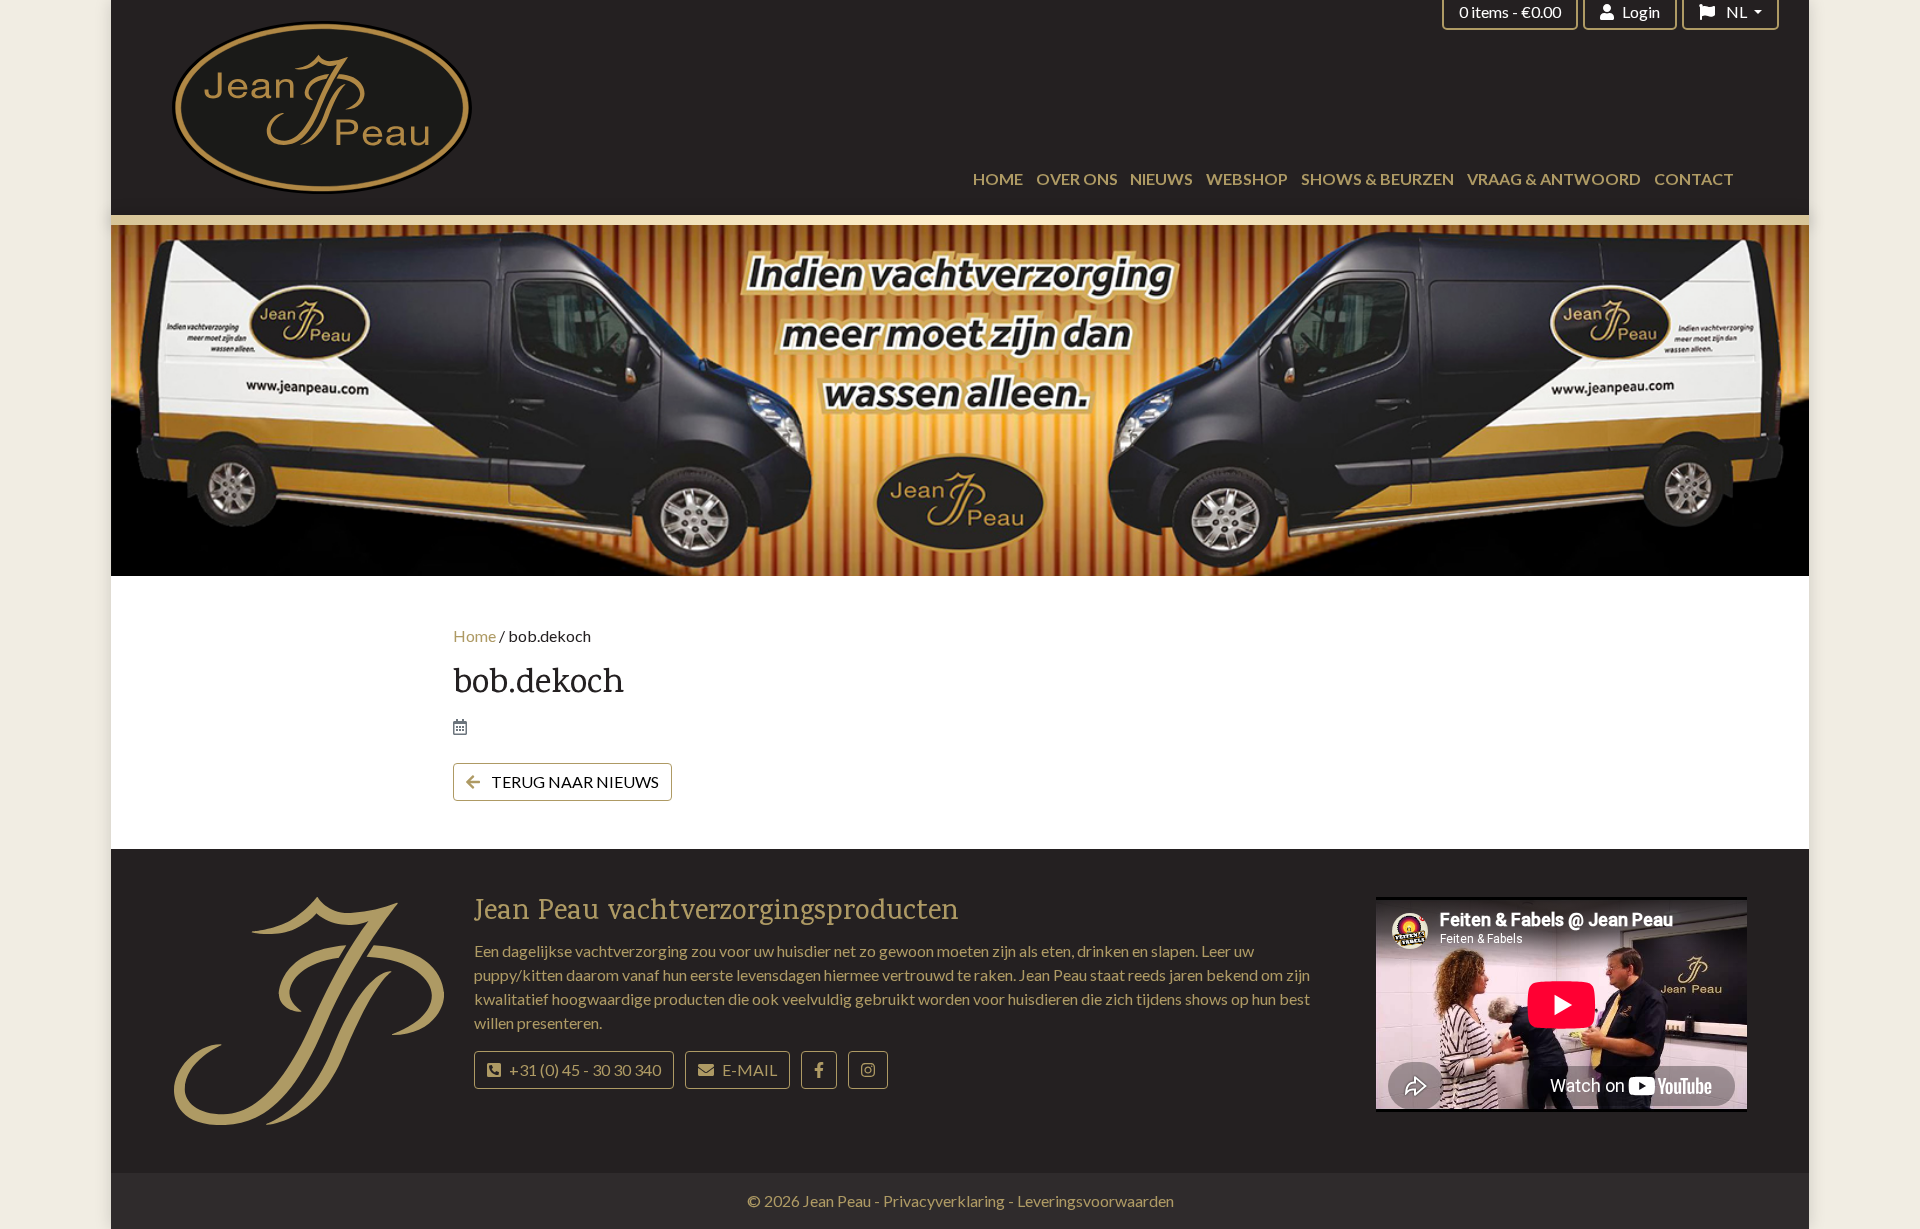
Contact (1694, 178)
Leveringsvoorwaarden (1095, 1200)
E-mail (749, 1069)
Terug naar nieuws (573, 781)
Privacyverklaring (945, 1200)
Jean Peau (838, 1200)
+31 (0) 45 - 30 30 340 (585, 1069)
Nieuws (1161, 178)
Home (998, 178)
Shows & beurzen (1377, 178)
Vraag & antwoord (1554, 178)
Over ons (1077, 178)
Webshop (1247, 178)
